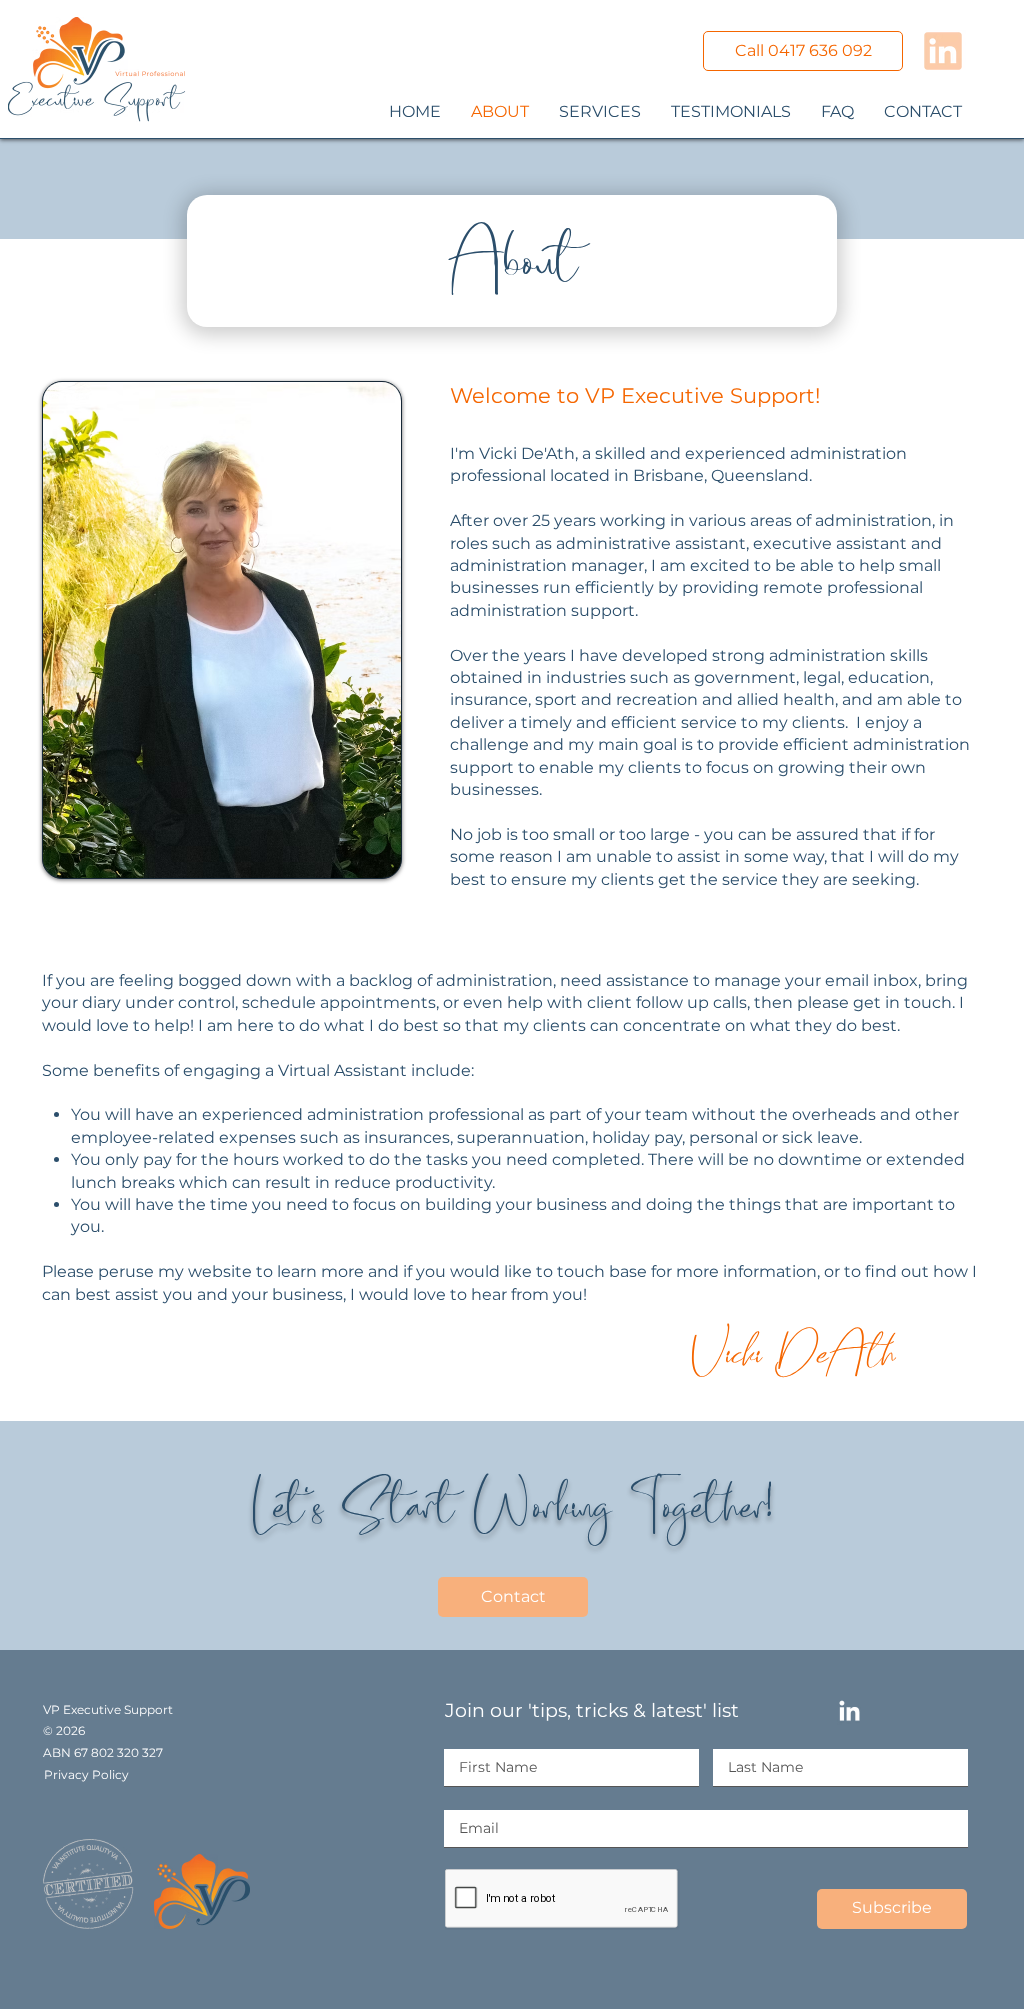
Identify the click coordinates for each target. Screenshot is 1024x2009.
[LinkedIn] (849, 1712)
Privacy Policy (86, 1774)
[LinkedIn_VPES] (943, 51)
